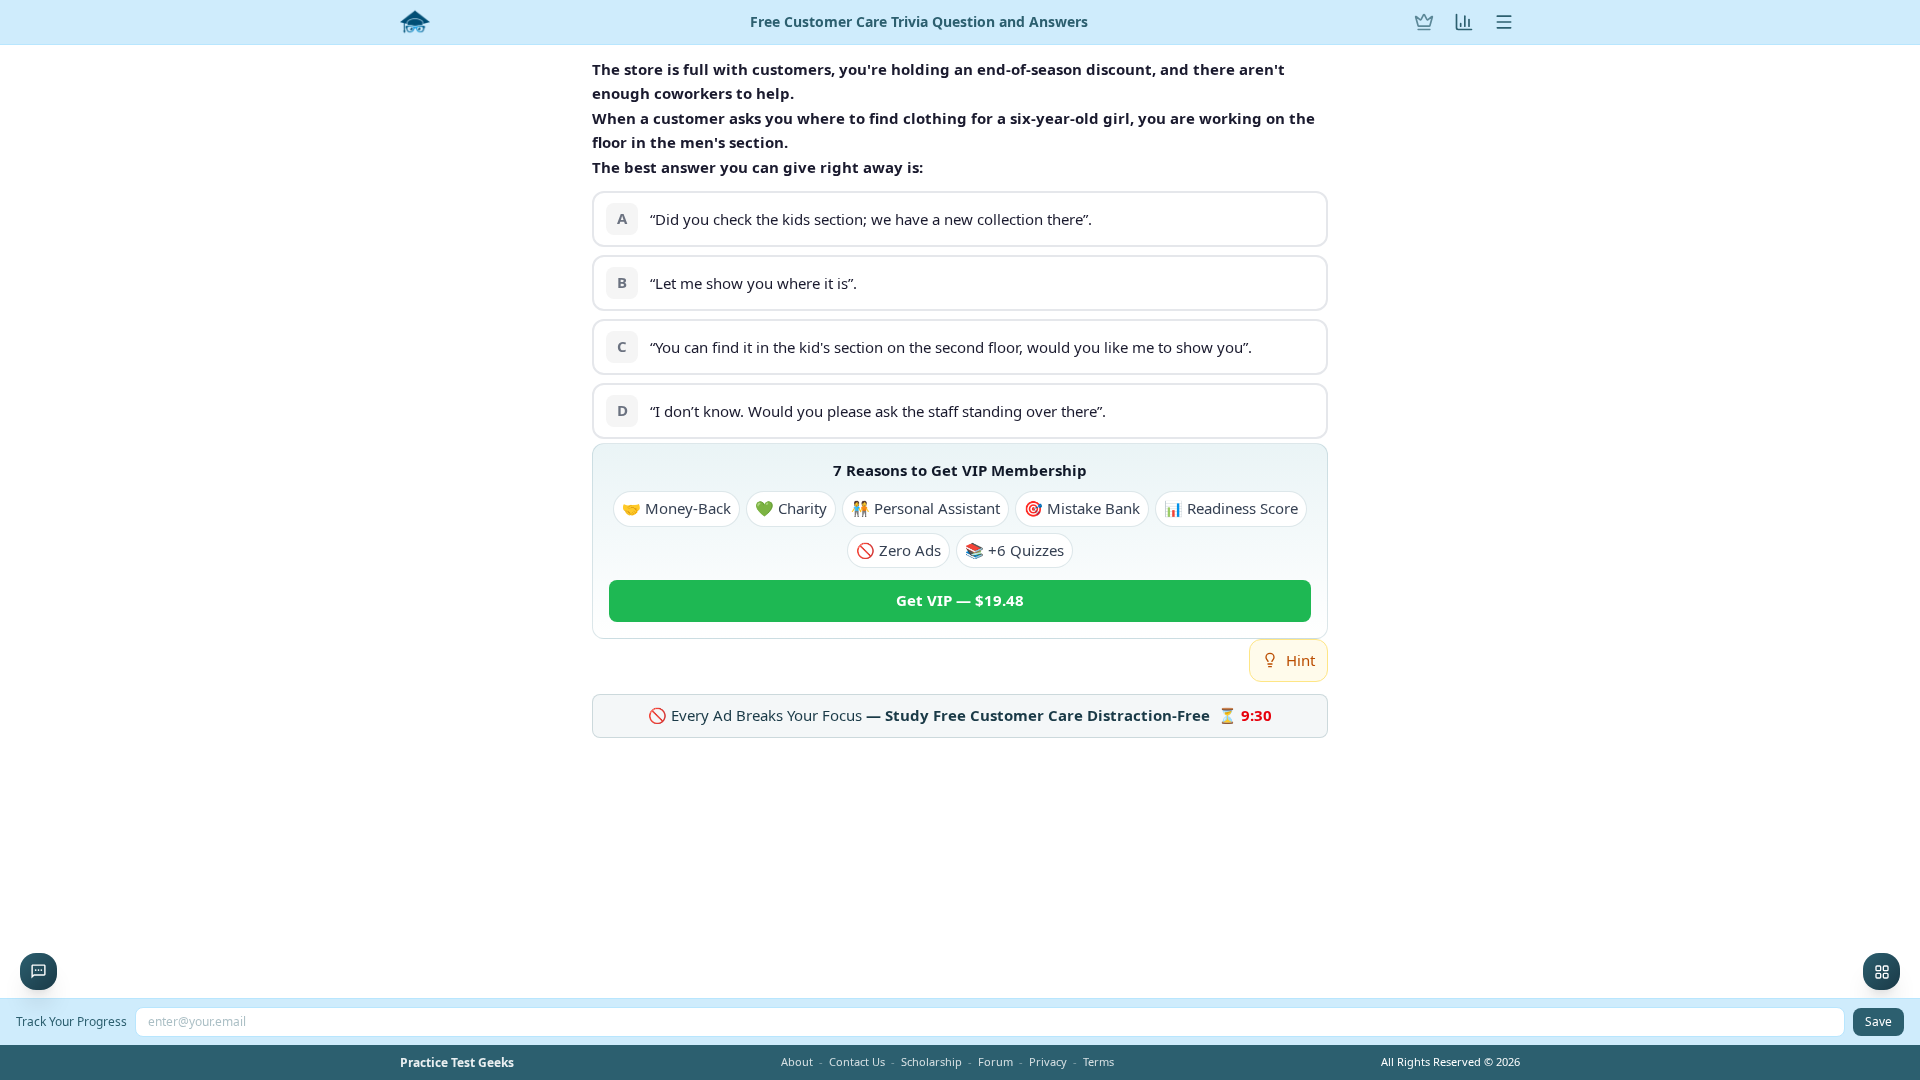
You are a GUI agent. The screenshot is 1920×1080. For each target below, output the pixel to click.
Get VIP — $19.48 (960, 600)
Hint (1300, 660)
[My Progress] (1464, 22)
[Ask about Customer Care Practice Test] (38, 971)
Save (1878, 1021)
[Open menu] (1504, 22)
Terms (1098, 1061)
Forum (995, 1061)
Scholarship (931, 1061)
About (797, 1061)
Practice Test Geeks (457, 1063)
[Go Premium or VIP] (1424, 22)
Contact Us (857, 1061)
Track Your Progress (71, 1021)
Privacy (1048, 1061)
